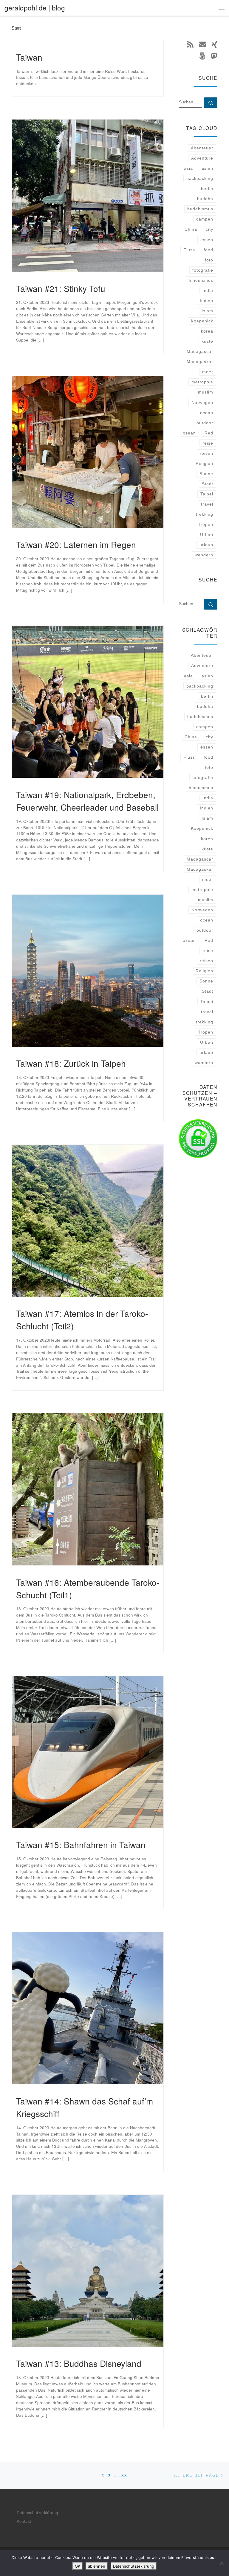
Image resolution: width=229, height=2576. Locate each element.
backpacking (200, 178)
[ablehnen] (222, 2563)
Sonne (206, 474)
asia (188, 168)
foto (209, 260)
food (208, 250)
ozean (189, 433)
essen (207, 240)
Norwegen (202, 402)
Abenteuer (202, 148)
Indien (206, 301)
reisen (206, 453)
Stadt (208, 484)
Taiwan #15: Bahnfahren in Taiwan (81, 1845)
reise (208, 443)
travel (207, 504)
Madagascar (200, 351)
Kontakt (24, 2521)
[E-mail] (203, 44)
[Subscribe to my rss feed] (190, 44)
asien (207, 168)
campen (205, 219)
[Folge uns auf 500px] (202, 56)
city (209, 229)
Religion (204, 463)
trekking (205, 514)
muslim (206, 392)
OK (78, 2566)
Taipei (207, 494)
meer (208, 372)
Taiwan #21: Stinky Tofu (61, 288)
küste (207, 341)
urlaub (206, 545)
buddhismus (200, 209)
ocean (207, 413)
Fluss (189, 250)
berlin (207, 189)
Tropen (206, 524)
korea (207, 331)
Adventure (202, 158)
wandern (204, 555)
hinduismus (201, 280)
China (191, 229)
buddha (205, 199)
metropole (202, 382)
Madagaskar (200, 362)
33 (124, 2475)
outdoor (205, 423)
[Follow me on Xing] (215, 44)
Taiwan (29, 57)
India (208, 290)
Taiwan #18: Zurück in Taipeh (71, 1063)
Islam (207, 311)
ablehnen (97, 2566)
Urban (207, 535)
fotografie (203, 270)
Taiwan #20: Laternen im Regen (76, 544)
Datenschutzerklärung (37, 2513)
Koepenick (202, 321)
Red (209, 433)
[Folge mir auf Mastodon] (214, 56)
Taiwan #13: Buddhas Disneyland (79, 2363)
